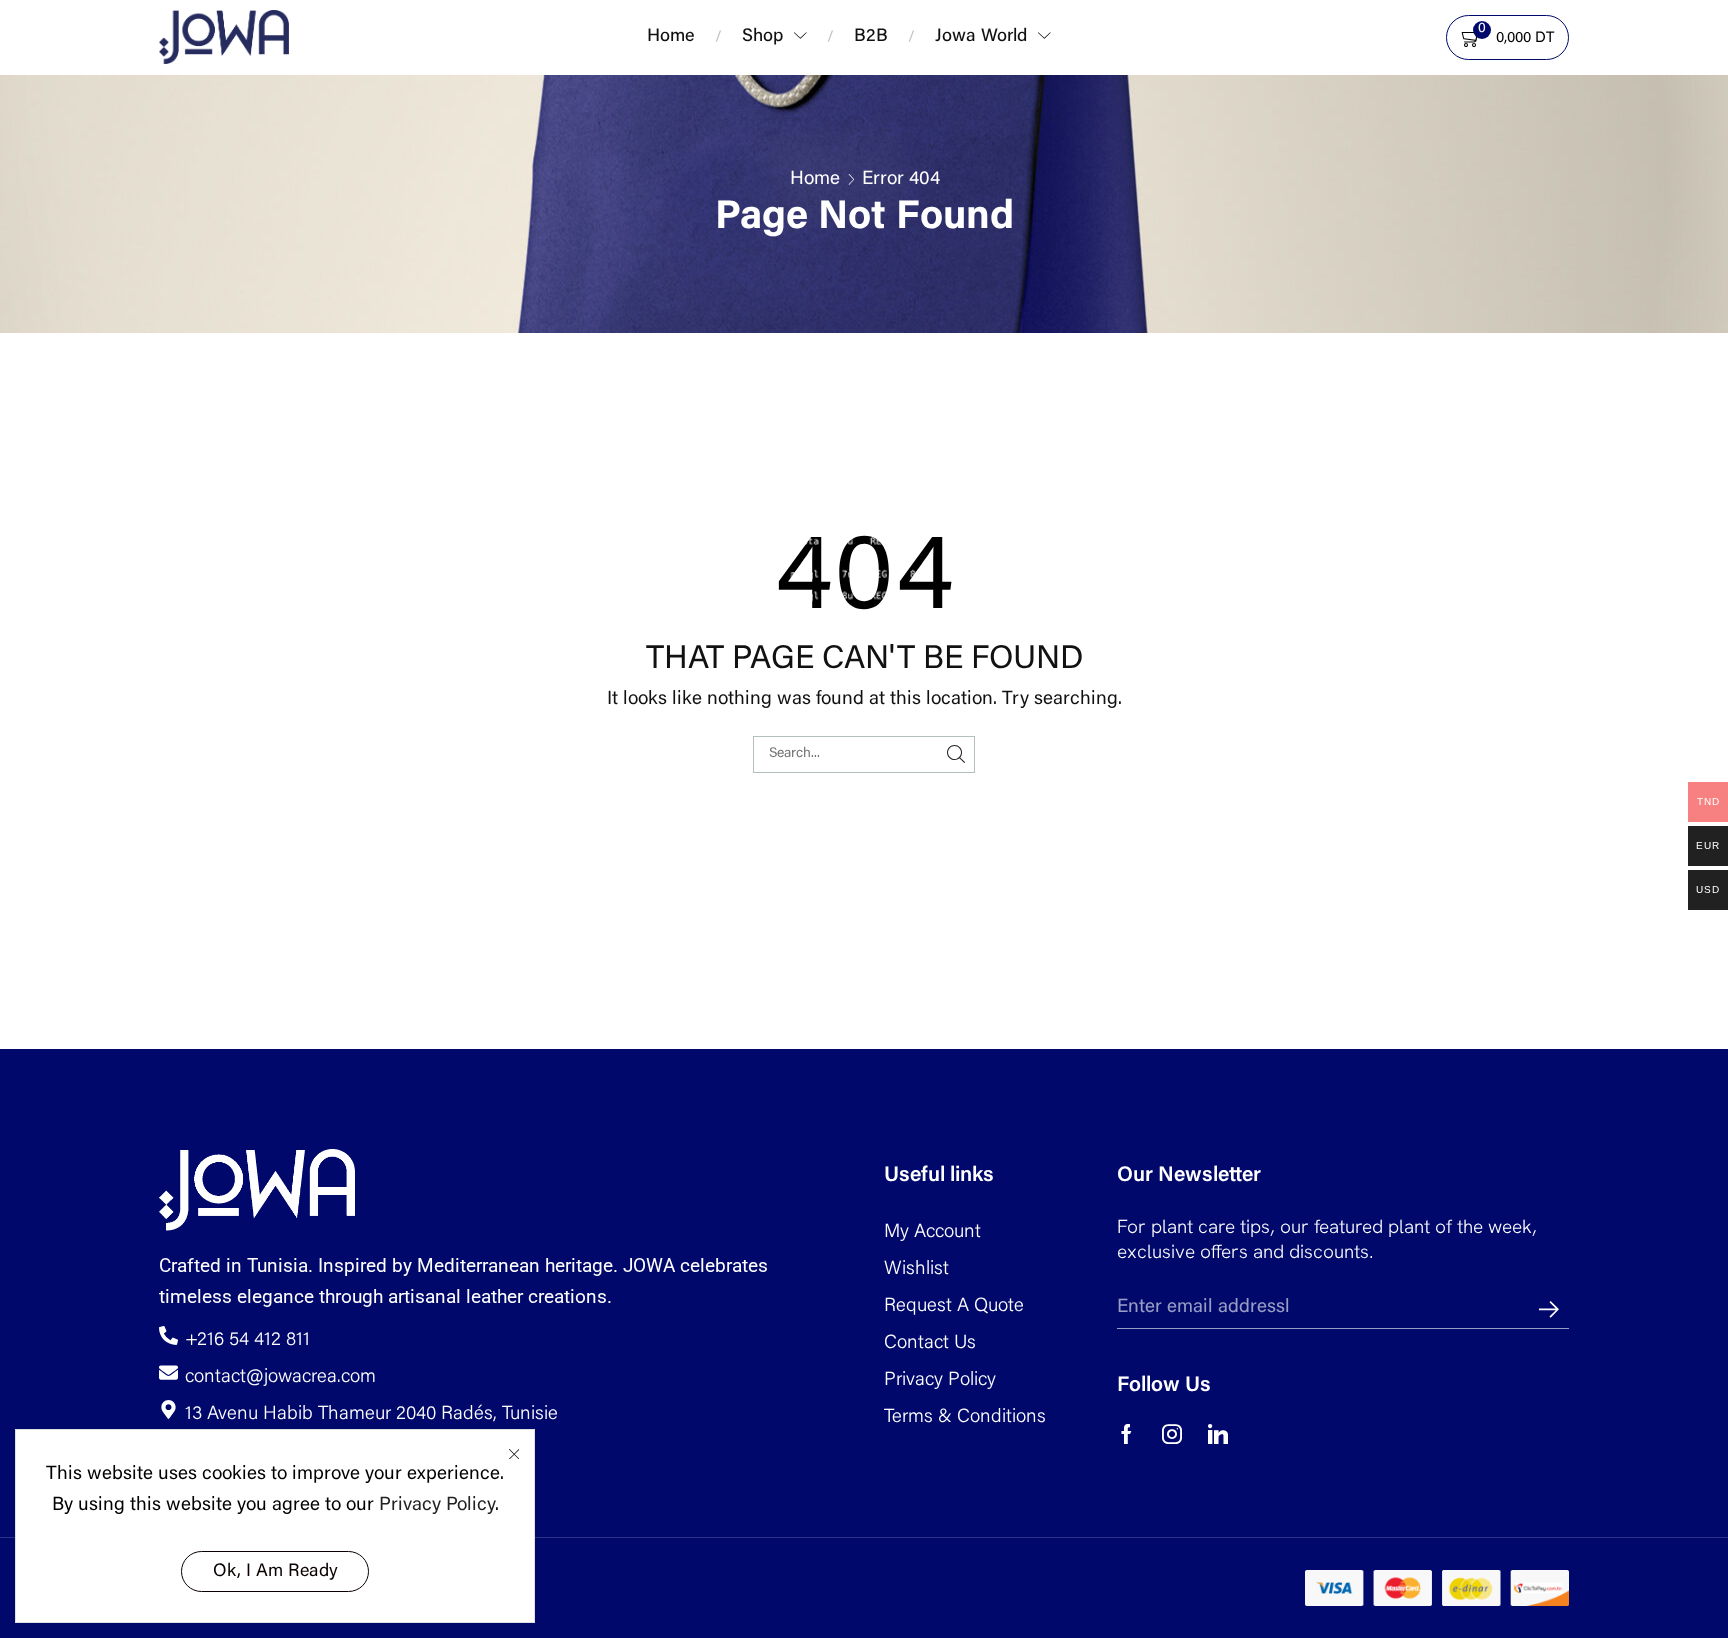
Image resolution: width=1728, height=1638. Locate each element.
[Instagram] (1172, 1434)
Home (815, 179)
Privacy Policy (437, 1505)
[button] (1076, 32)
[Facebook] (1126, 1434)
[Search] (956, 754)
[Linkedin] (1218, 1434)
